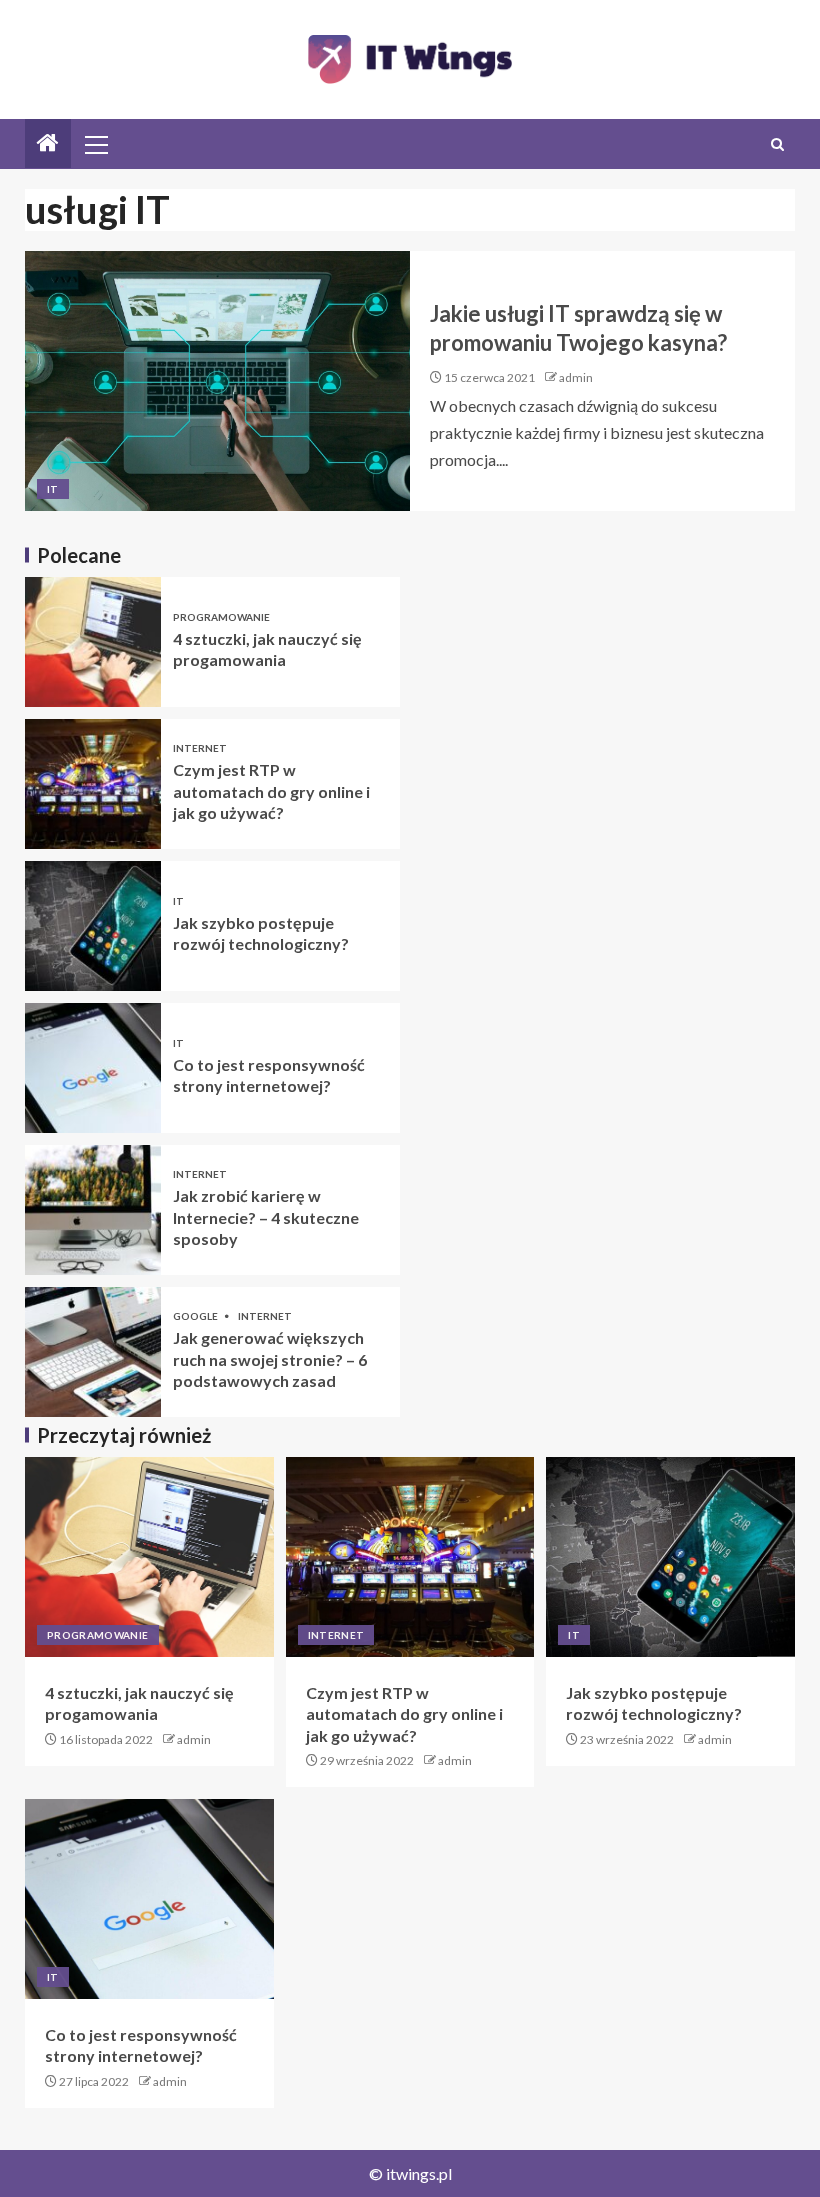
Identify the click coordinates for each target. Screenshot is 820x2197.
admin (576, 377)
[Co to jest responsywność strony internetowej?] (93, 1068)
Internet (200, 748)
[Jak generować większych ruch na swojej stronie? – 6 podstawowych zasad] (93, 1352)
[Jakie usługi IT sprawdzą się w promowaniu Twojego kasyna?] (217, 381)
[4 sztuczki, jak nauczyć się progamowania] (93, 642)
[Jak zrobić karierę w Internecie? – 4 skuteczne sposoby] (93, 1210)
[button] (95, 144)
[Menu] (95, 144)
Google (196, 1316)
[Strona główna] (48, 143)
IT (53, 489)
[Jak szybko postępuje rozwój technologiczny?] (93, 926)
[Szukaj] (777, 144)
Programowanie (221, 617)
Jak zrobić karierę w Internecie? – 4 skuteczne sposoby (266, 1217)
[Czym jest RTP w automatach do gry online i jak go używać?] (93, 784)
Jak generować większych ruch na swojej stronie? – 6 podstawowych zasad (270, 1359)
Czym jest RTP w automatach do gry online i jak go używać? (271, 791)
